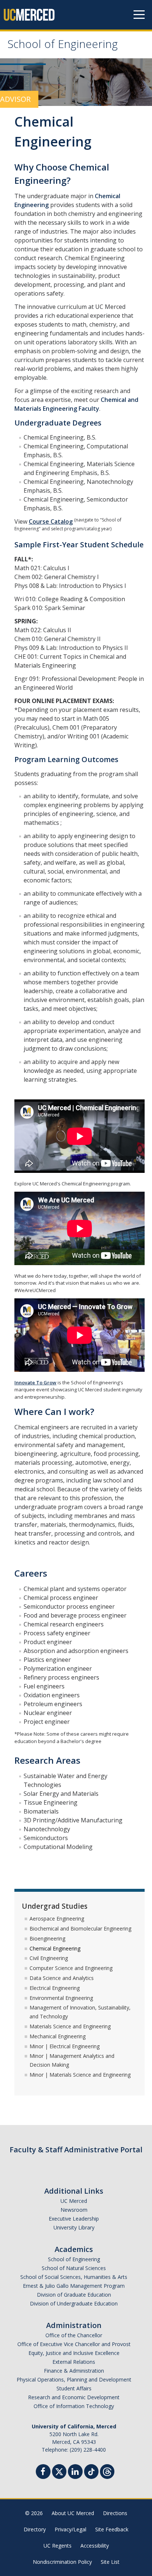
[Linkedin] (75, 2472)
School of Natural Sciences (74, 2268)
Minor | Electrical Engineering (65, 2046)
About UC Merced (73, 2513)
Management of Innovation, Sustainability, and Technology (80, 2012)
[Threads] (107, 2471)
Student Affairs (74, 2388)
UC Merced (74, 2201)
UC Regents (58, 2546)
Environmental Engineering (61, 1998)
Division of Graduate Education (74, 2295)
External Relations (74, 2362)
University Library (74, 2227)
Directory (35, 2529)
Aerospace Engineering (57, 1919)
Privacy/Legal (70, 2529)
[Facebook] (43, 2472)
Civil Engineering (49, 1958)
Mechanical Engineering (58, 2036)
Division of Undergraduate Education (74, 2303)
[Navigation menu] (139, 15)
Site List (110, 2562)
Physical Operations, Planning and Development (74, 2379)
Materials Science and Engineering (70, 2026)
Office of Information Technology (74, 2406)
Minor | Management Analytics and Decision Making (72, 2060)
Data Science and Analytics (62, 1978)
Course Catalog (51, 521)
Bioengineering (47, 1938)
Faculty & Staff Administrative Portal (76, 2150)
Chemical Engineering (55, 1948)
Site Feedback (112, 2529)
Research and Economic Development (74, 2397)
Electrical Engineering (55, 1988)
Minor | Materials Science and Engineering (80, 2075)
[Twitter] (59, 2471)
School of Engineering (63, 46)
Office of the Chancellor (74, 2335)
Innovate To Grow (35, 1382)
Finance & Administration (74, 2371)
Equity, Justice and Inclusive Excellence (74, 2353)
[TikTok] (91, 2471)
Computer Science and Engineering (71, 1968)
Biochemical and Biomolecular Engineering (80, 1928)
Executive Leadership (74, 2219)
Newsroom (74, 2210)
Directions (115, 2513)
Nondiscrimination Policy (62, 2562)
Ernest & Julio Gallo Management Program (74, 2286)
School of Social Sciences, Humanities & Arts (74, 2277)
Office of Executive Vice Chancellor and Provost (74, 2344)
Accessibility (95, 2546)
